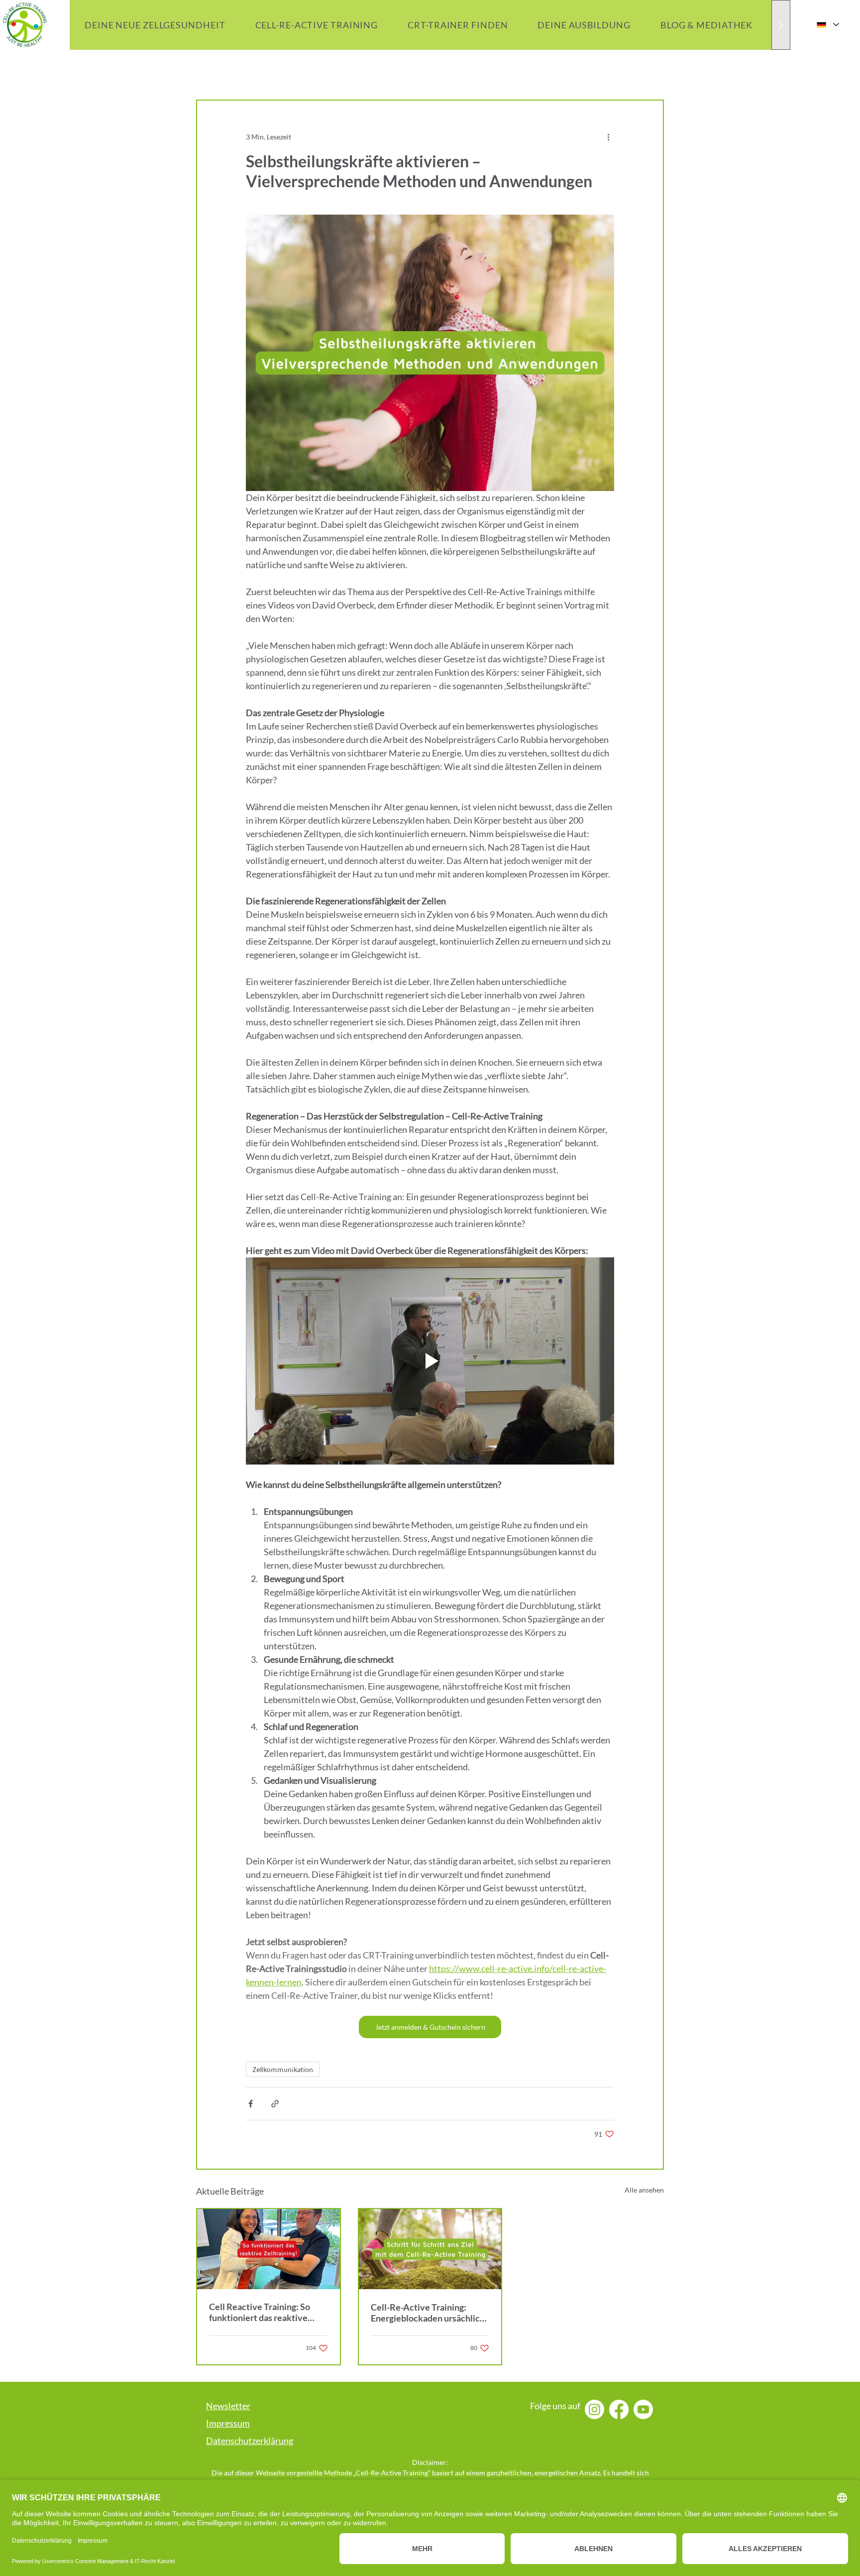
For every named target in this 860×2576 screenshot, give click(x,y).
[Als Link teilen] (275, 2104)
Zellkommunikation (283, 2069)
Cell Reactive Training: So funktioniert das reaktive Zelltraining (260, 2312)
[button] (706, 25)
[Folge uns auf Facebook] (619, 2409)
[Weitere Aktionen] (608, 136)
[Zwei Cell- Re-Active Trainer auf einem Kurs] (269, 2249)
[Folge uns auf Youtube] (643, 2409)
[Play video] (430, 1361)
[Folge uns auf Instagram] (594, 2409)
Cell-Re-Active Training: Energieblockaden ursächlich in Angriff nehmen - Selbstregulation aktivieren (428, 2313)
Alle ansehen (644, 2190)
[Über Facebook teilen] (251, 2104)
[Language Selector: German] (827, 25)
